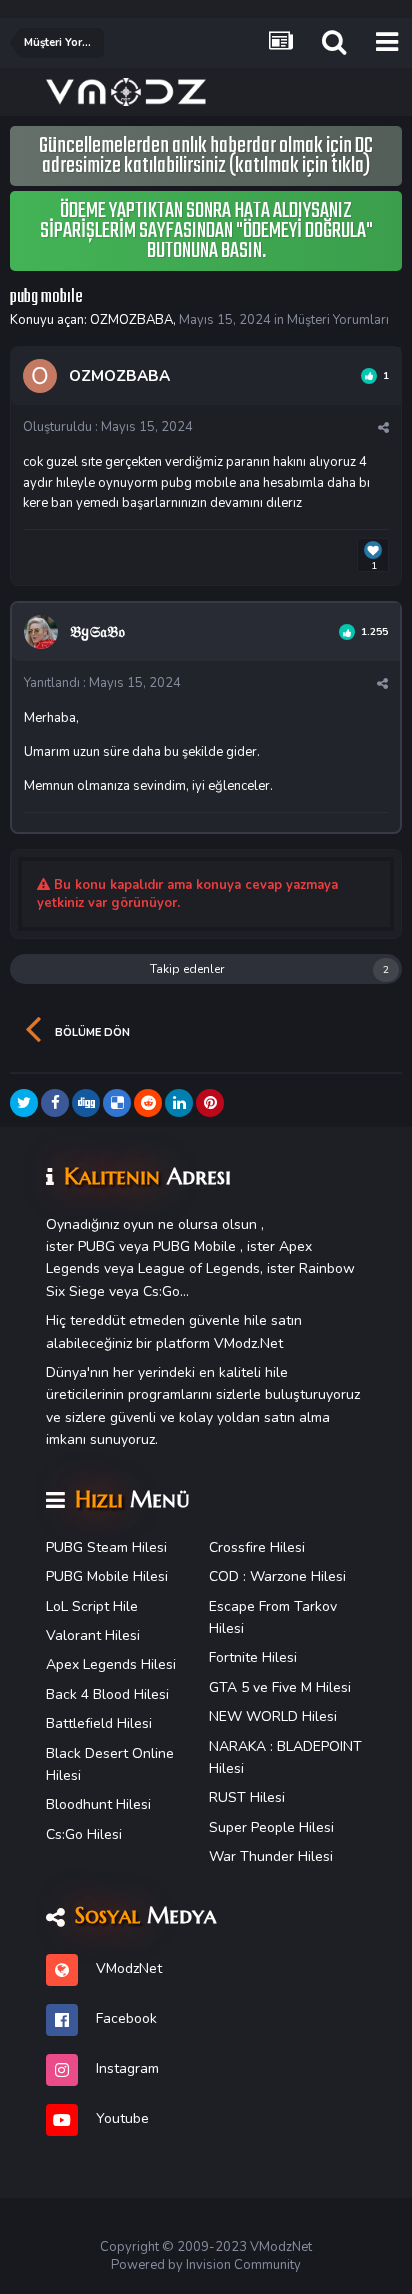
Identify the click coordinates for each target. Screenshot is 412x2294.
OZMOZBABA (131, 320)
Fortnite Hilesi (253, 1657)
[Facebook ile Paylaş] (55, 1103)
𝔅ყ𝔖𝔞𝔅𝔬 (97, 632)
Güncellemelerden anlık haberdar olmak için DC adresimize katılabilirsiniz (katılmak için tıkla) (206, 156)
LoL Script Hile (92, 1606)
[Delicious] (117, 1103)
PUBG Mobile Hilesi (107, 1576)
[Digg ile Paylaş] (86, 1103)
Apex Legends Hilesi (111, 1664)
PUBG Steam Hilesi (106, 1547)
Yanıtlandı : (102, 683)
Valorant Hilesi (93, 1635)
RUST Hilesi (247, 1797)
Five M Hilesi (311, 1687)
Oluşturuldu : (108, 427)
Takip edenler (187, 969)
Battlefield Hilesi (99, 1723)
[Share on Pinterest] (210, 1103)
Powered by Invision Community (206, 2265)
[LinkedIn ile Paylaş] (179, 1103)
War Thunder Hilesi (271, 1856)
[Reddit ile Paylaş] (148, 1103)
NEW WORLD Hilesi (273, 1716)
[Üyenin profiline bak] (40, 376)
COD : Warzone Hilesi (277, 1576)
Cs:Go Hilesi (84, 1834)
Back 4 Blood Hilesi (107, 1694)
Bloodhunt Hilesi (98, 1804)
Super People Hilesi (271, 1827)
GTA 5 (229, 1687)
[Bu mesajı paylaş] (383, 428)
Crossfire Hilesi (257, 1547)
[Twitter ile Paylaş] (24, 1103)
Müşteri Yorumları (338, 320)
